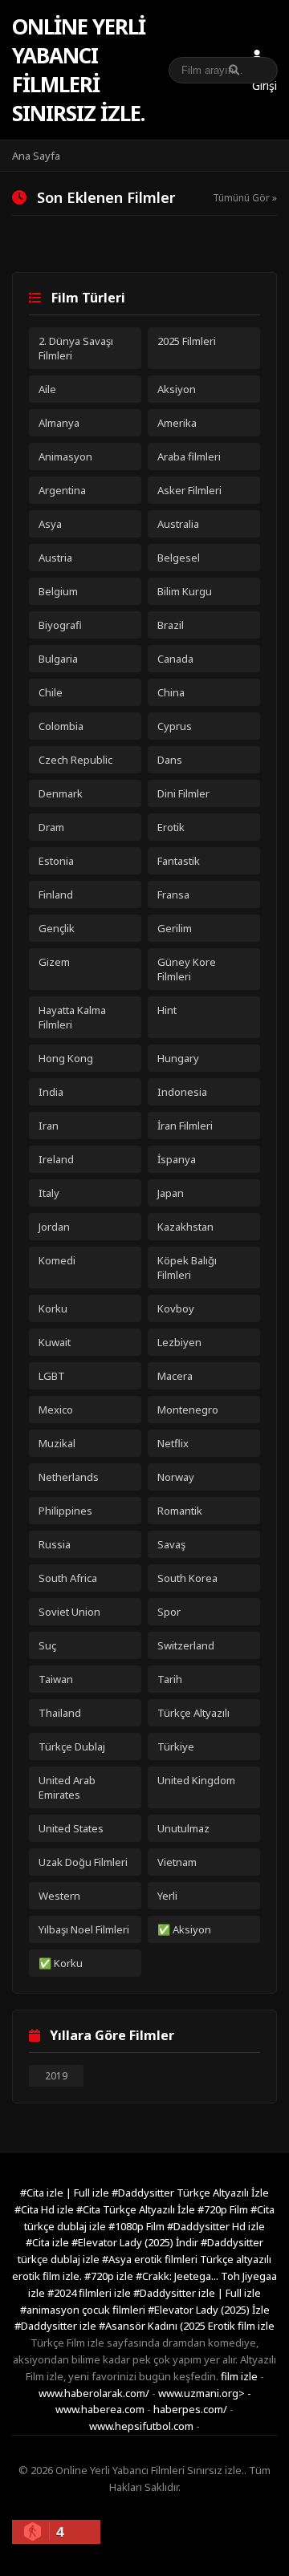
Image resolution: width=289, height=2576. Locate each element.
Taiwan (56, 1679)
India (51, 1092)
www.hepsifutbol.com (141, 2426)
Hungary (178, 1058)
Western (59, 1896)
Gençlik (57, 928)
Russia (55, 1544)
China (171, 692)
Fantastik (179, 861)
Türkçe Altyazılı (193, 1713)
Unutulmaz (183, 1828)
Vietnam (177, 1862)
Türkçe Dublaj (72, 1746)
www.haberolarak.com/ (94, 2393)
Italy (49, 1193)
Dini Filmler (183, 793)
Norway (176, 1477)
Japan (171, 1193)
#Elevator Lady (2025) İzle (209, 2310)
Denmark (61, 793)
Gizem (54, 962)
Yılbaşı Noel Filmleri (84, 1929)
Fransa (173, 895)
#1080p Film (138, 2226)
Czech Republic (75, 760)
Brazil (171, 625)
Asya (50, 524)
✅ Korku (61, 1963)
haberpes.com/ (190, 2409)
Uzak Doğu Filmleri (83, 1862)
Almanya (59, 423)
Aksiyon (177, 389)
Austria (55, 558)
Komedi (57, 1260)
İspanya (177, 1159)
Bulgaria (58, 659)
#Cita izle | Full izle (66, 2193)
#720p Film (224, 2209)
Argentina (62, 490)
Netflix (173, 1443)
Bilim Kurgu (185, 591)
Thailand (60, 1713)
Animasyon (65, 456)
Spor (169, 1612)
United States (71, 1828)
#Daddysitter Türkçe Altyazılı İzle (190, 2193)
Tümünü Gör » (245, 198)
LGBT (52, 1376)
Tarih (170, 1679)
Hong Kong (66, 1058)
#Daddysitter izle (57, 2326)
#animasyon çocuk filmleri (84, 2310)
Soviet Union (69, 1612)
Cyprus (175, 726)
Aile (47, 389)
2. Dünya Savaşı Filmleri (76, 348)
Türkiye (176, 1746)
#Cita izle (49, 2242)
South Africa (68, 1578)
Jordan (54, 1227)
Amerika (177, 423)
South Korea (187, 1578)
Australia (178, 524)
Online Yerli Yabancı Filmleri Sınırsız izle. (79, 70)
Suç (47, 1645)
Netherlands (69, 1477)
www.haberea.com (100, 2409)
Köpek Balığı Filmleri (187, 1268)
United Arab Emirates (67, 1787)
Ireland (56, 1159)
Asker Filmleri (189, 490)
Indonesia (182, 1092)
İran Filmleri (185, 1126)
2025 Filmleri (187, 341)
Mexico (56, 1410)
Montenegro (188, 1410)
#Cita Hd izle (45, 2209)
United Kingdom (196, 1780)
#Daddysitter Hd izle (216, 2226)
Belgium (58, 591)
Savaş (171, 1544)
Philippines (65, 1511)
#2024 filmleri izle (90, 2293)
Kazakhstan (185, 1227)
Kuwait (55, 1342)
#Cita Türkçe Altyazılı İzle (137, 2209)
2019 (56, 2076)
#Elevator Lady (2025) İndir (136, 2242)
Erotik (171, 827)
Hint (167, 1010)
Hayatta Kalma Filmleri (72, 1017)
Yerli (167, 1896)
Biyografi (60, 625)
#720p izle (110, 2276)
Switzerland (186, 1645)
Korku (53, 1308)
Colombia (61, 726)
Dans (170, 760)
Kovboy (176, 1308)
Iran (49, 1126)
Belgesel (179, 558)
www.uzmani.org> (201, 2393)
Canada (175, 659)
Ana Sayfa (36, 156)
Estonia (56, 861)
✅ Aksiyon (184, 1929)
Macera (175, 1376)
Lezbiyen (179, 1342)
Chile (51, 692)
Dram (51, 827)
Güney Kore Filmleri (187, 969)
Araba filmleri (189, 456)
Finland (56, 895)
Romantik (180, 1511)
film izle (239, 2376)
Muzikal (57, 1443)
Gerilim (175, 928)
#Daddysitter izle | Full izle (197, 2293)
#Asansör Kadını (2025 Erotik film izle (187, 2326)
